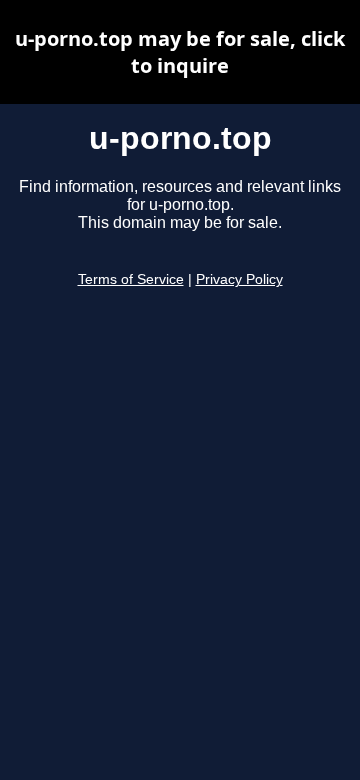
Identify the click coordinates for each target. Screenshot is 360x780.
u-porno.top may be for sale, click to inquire (180, 52)
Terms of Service (131, 279)
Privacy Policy (239, 279)
